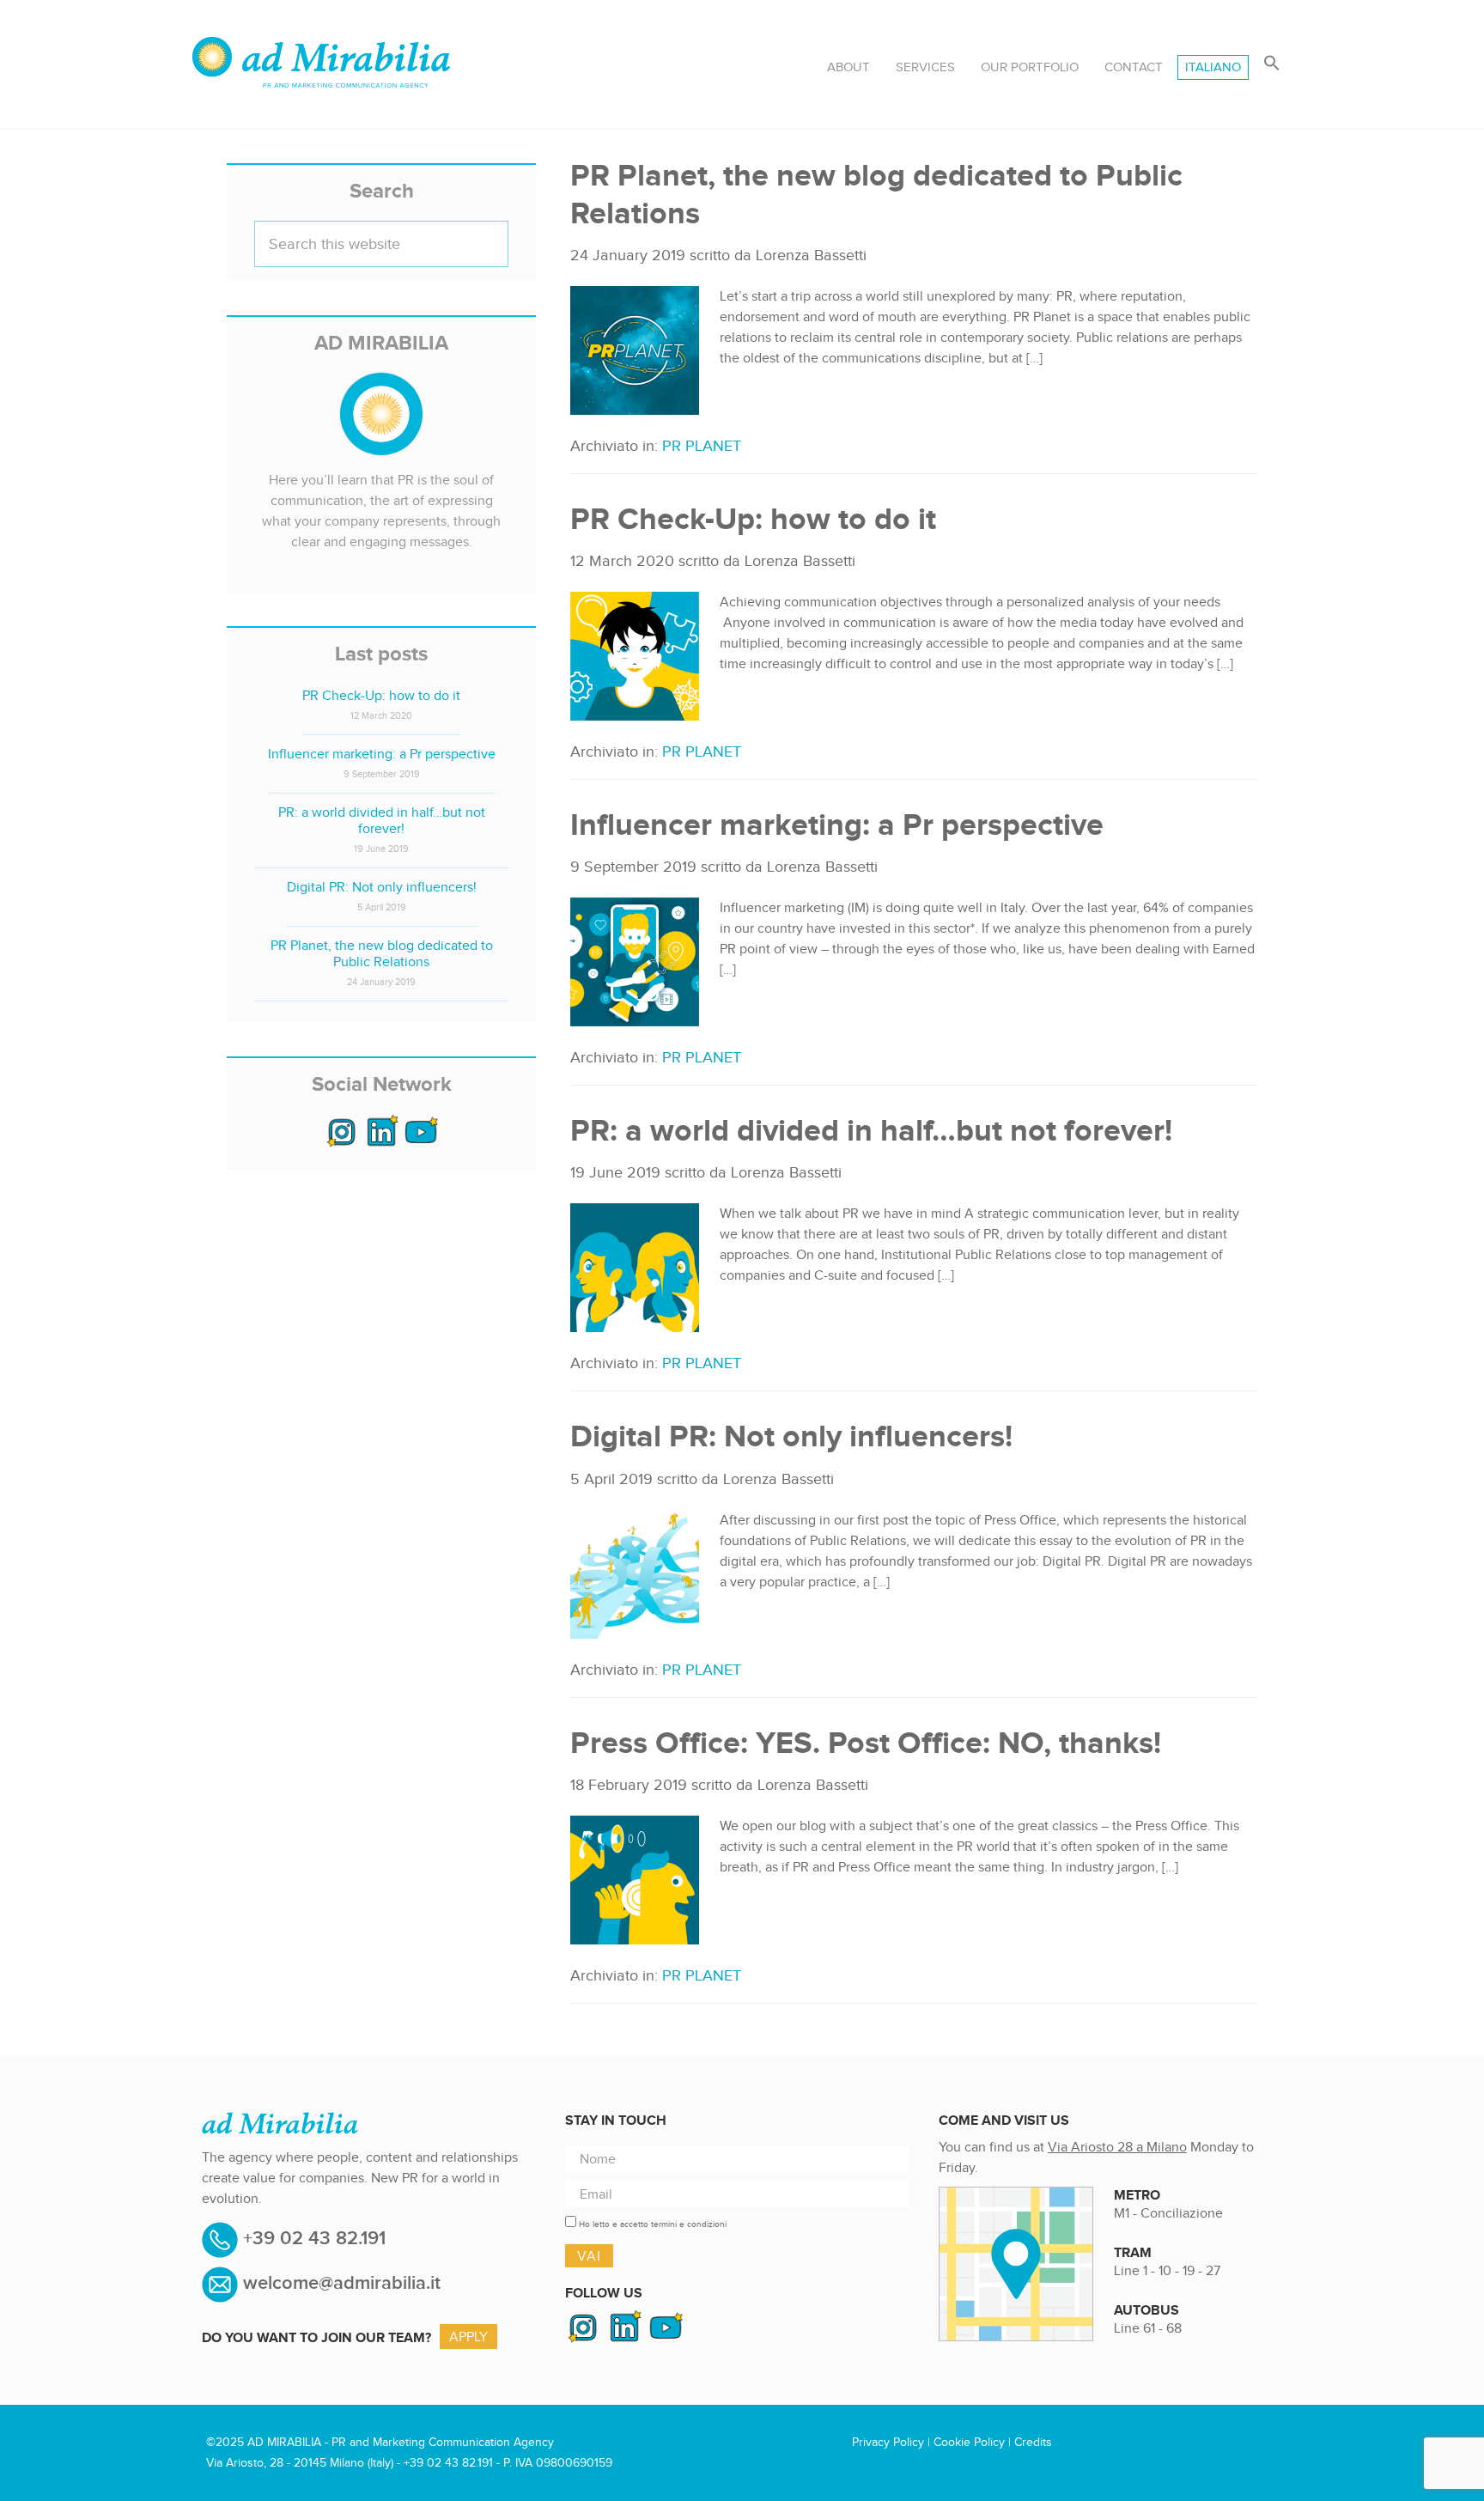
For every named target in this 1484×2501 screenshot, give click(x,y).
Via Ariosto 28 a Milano (1117, 2147)
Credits (1033, 2442)
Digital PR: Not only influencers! (791, 1436)
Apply (468, 2337)
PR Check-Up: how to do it (753, 518)
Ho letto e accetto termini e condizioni (653, 2224)
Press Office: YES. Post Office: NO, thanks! (866, 1742)
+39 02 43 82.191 (312, 2239)
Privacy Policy (888, 2442)
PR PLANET (702, 446)
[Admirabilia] (321, 53)
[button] (1272, 64)
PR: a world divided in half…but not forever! (871, 1130)
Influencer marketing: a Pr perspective (837, 824)
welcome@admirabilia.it (342, 2283)
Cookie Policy (969, 2442)
